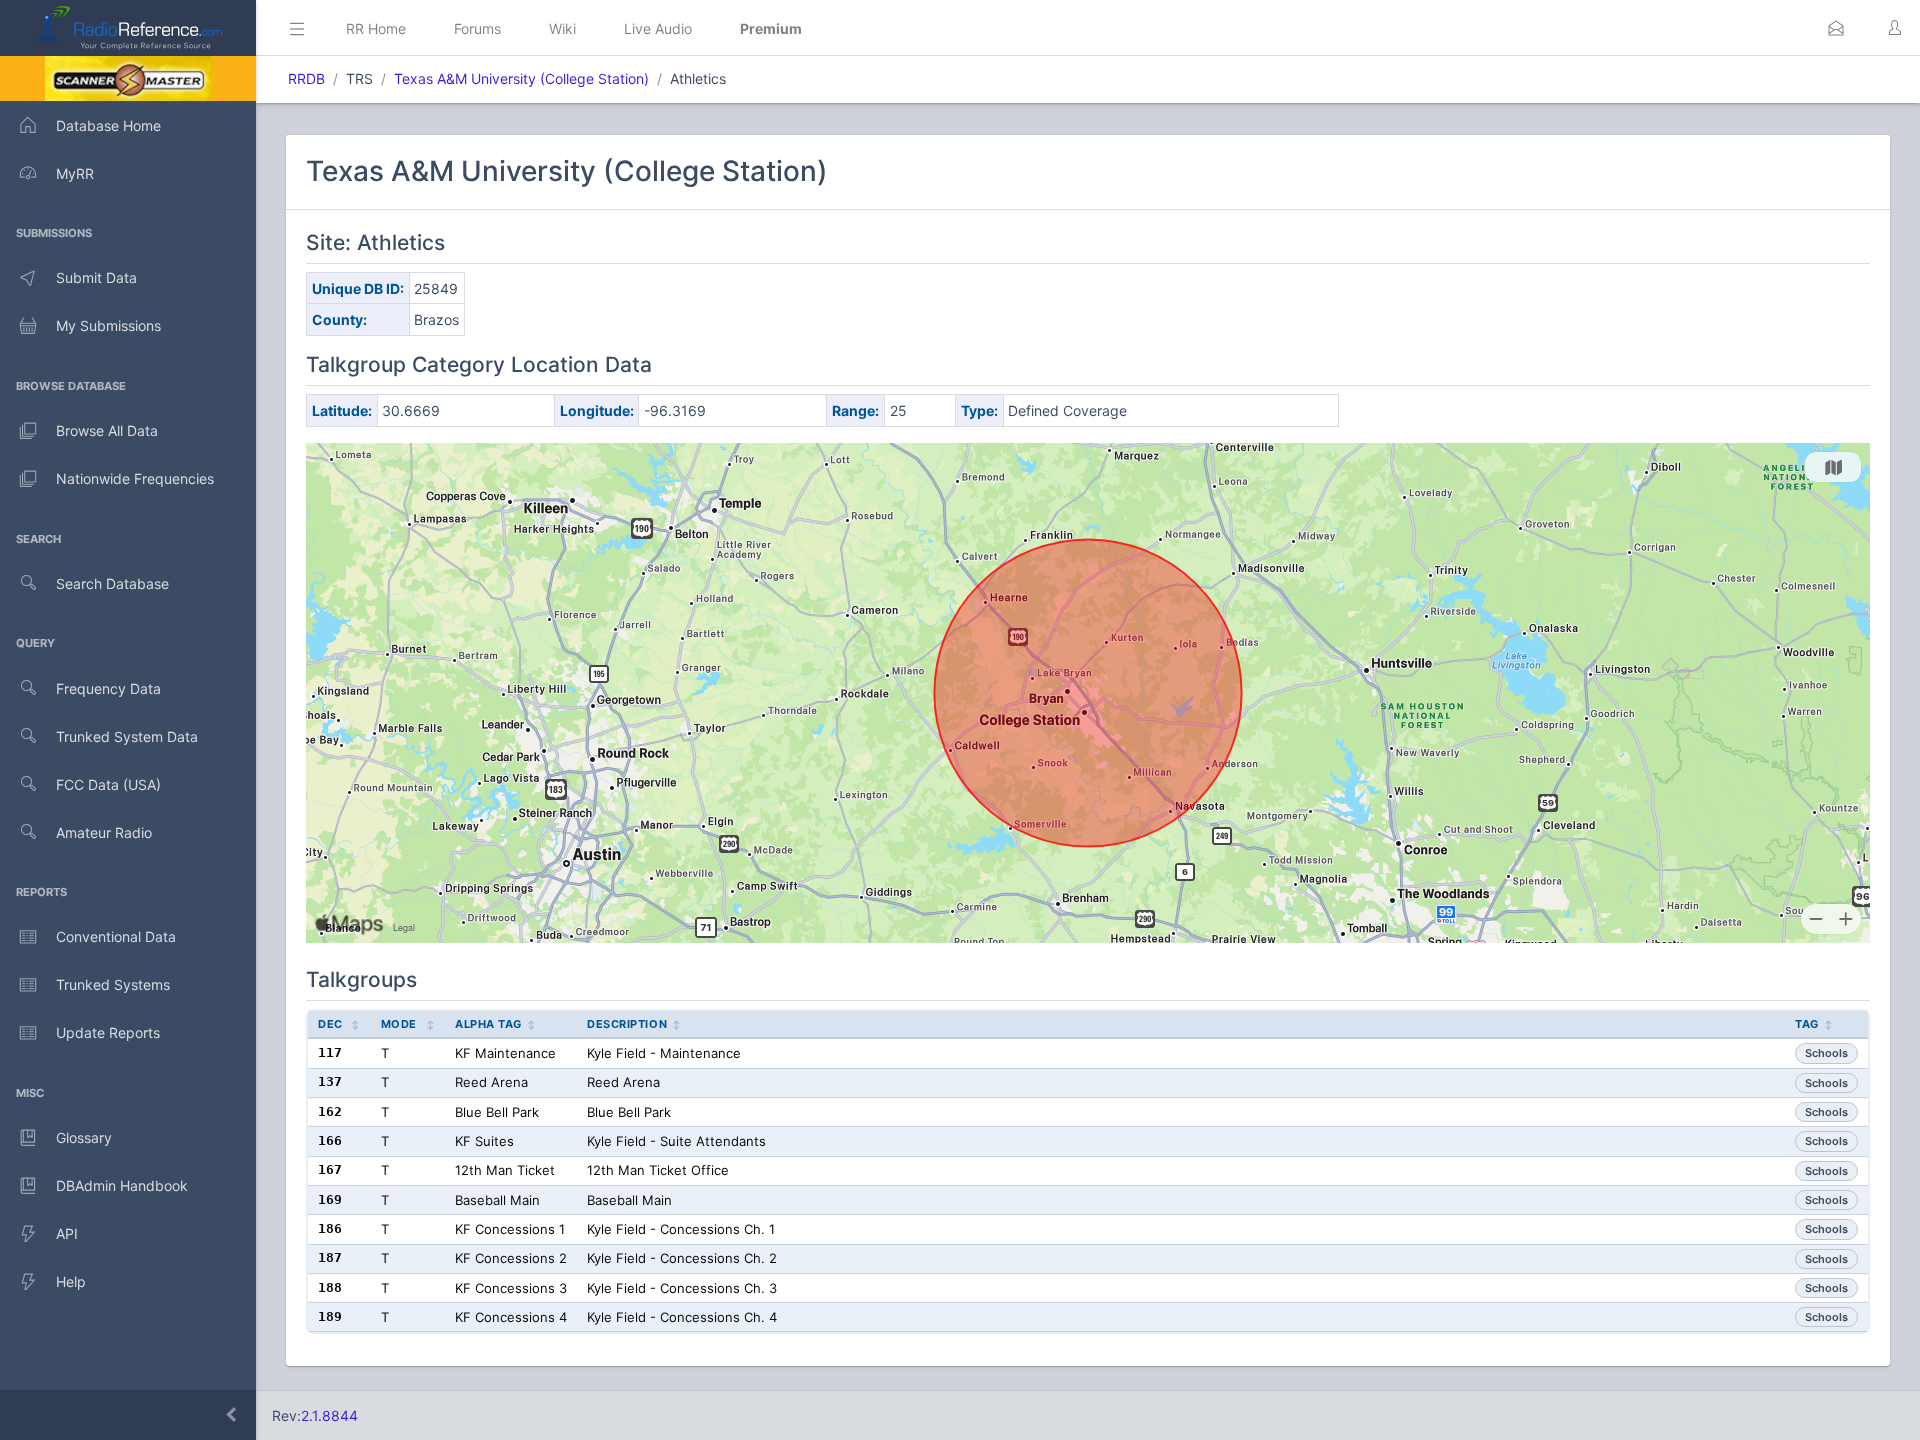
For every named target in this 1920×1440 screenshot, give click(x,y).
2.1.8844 (329, 1415)
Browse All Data (107, 430)
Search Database (112, 583)
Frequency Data (108, 688)
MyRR (75, 173)
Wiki (562, 28)
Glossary (84, 1137)
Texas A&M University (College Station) (521, 78)
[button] (1836, 28)
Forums (477, 28)
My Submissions (108, 325)
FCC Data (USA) (108, 784)
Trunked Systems (113, 984)
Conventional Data (116, 936)
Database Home (108, 125)
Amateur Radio (104, 832)
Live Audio (658, 28)
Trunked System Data (127, 736)
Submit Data (96, 277)
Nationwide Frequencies (135, 478)
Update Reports (108, 1032)
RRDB (306, 78)
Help (71, 1281)
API (67, 1233)
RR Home (376, 28)
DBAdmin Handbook (122, 1185)
